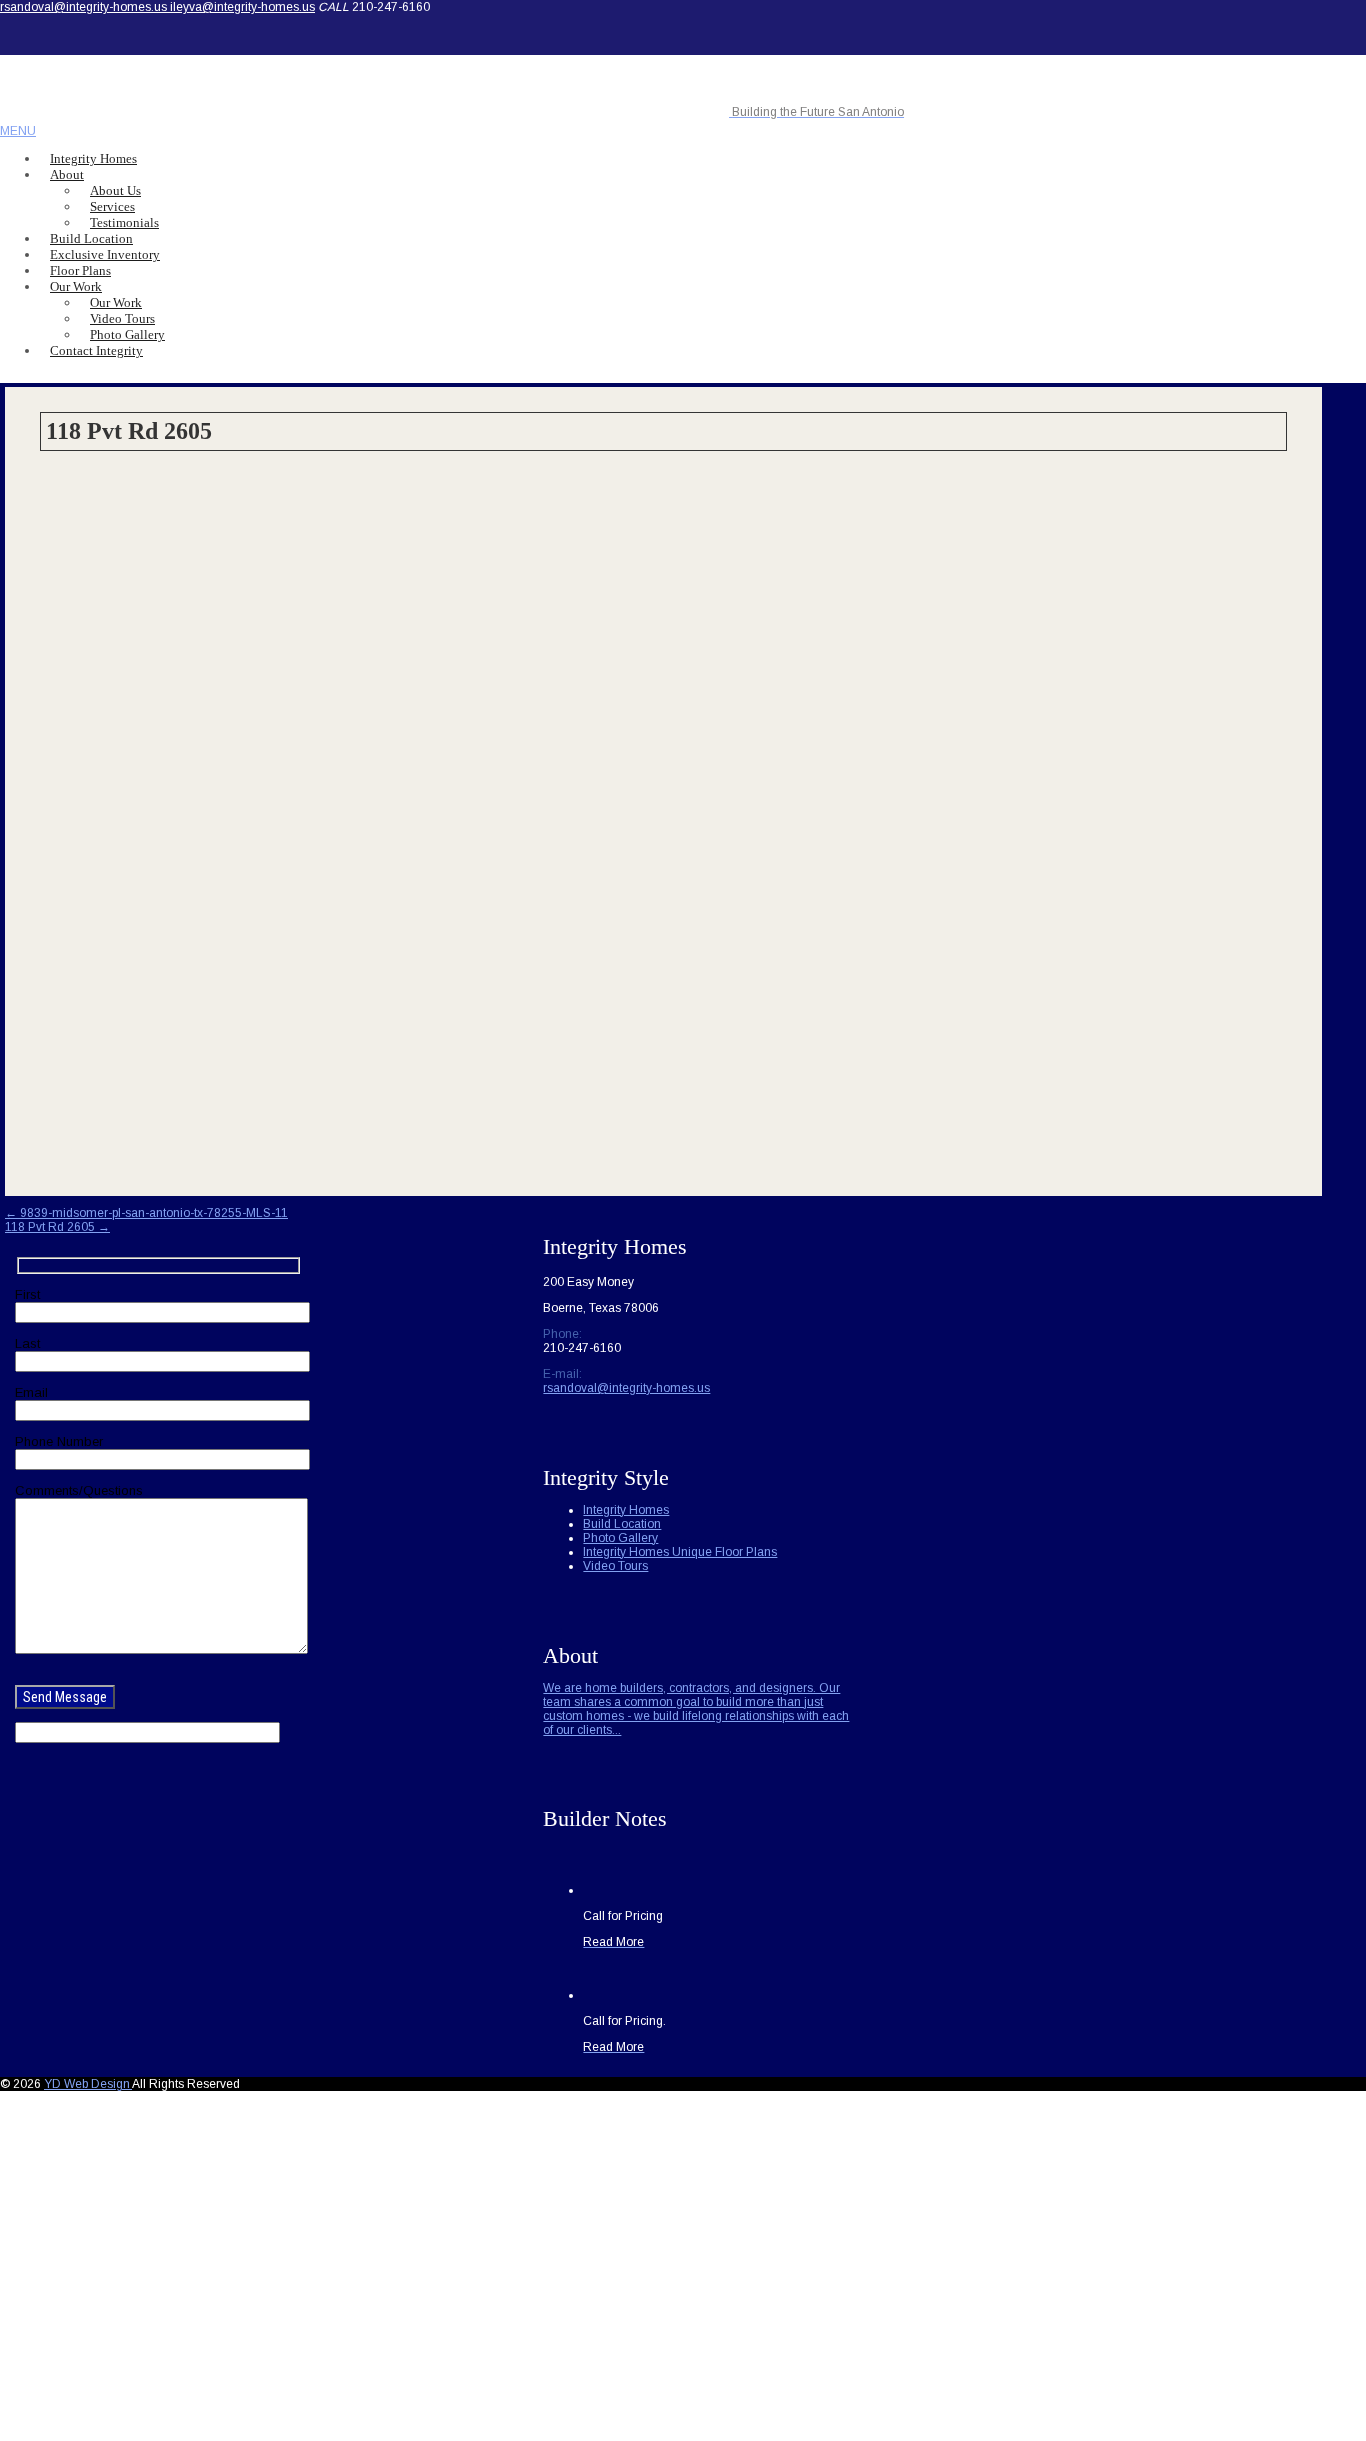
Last (27, 1343)
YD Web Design (88, 2084)
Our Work (76, 286)
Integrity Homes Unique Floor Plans (680, 1552)
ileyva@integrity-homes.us (242, 7)
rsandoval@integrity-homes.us (85, 7)
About (67, 174)
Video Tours (615, 1566)
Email (31, 1392)
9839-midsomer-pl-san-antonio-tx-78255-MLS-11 (146, 1213)
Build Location (622, 1524)
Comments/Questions (79, 1490)
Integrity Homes (626, 1510)
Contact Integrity (96, 350)
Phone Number (59, 1441)
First (27, 1294)
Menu (18, 131)
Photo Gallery (620, 1538)
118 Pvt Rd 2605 (57, 1227)
